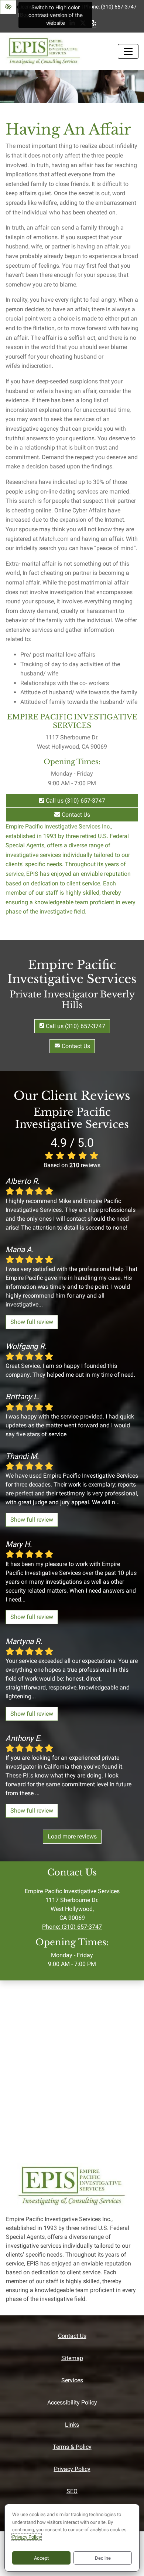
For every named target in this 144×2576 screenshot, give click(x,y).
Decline (103, 2558)
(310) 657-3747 (119, 7)
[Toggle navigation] (128, 51)
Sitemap (72, 2358)
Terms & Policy (72, 2447)
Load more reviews (72, 1836)
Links (72, 2425)
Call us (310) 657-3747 (75, 801)
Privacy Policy (72, 2469)
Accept (41, 2558)
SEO (72, 2491)
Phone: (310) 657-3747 (72, 1927)
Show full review (32, 1322)
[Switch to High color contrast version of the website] (8, 7)
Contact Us (75, 815)
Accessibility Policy (72, 2402)
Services (72, 2380)
